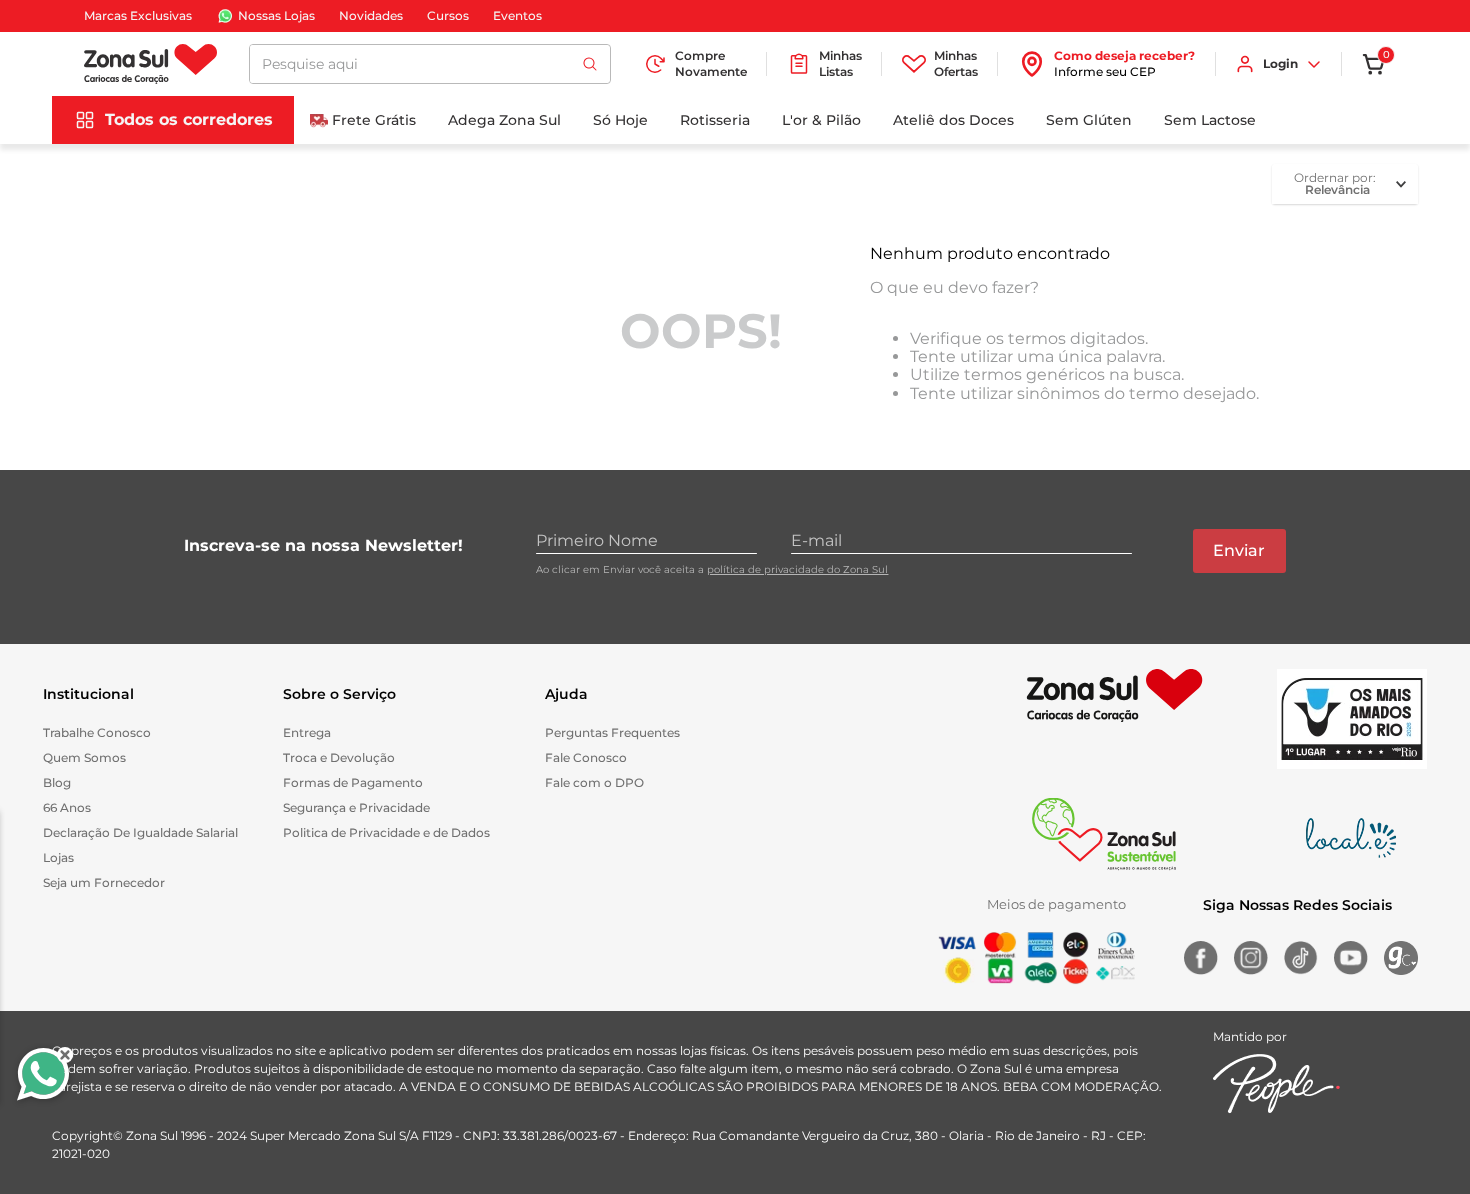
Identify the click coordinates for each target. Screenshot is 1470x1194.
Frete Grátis (374, 120)
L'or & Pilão (821, 120)
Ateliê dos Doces (953, 120)
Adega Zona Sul (504, 120)
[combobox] (430, 64)
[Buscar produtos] (590, 64)
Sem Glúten (1089, 120)
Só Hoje (620, 120)
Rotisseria (715, 120)
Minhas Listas (840, 63)
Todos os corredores (189, 119)
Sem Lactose (1210, 120)
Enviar (1239, 550)
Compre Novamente (711, 63)
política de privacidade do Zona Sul (797, 569)
